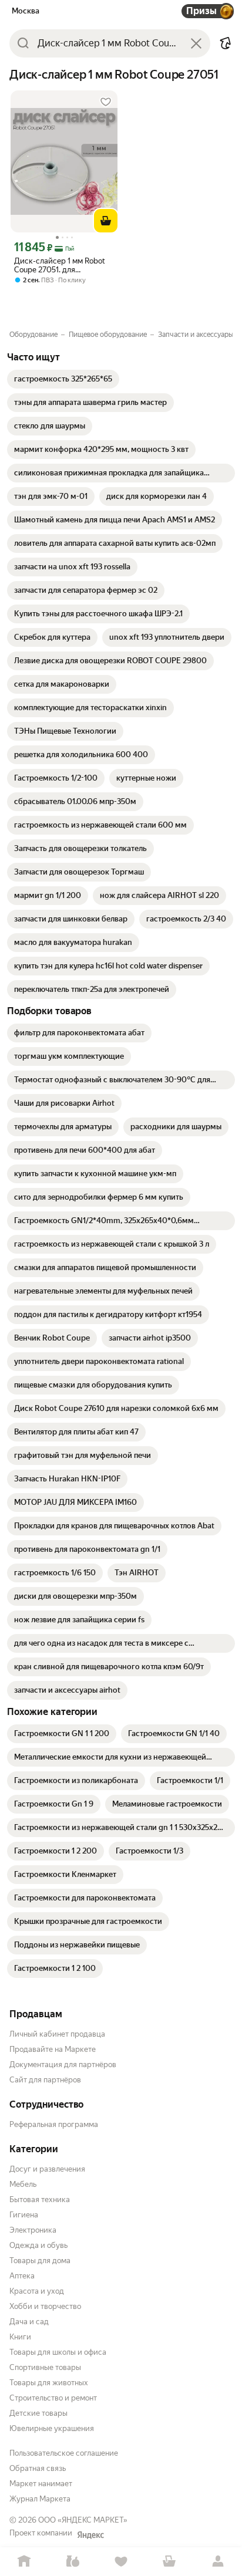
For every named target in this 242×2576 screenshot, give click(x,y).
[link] (63, 379)
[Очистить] (196, 43)
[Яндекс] (90, 2535)
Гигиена (24, 2215)
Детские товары (38, 2413)
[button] (226, 43)
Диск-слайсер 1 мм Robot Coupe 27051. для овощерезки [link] (60, 265)
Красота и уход (37, 2291)
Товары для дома (40, 2261)
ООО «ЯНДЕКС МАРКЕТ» (83, 2520)
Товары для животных (49, 2383)
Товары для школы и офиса (58, 2352)
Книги (20, 2337)
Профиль (218, 2562)
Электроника (33, 2230)
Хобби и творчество (45, 2306)
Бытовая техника (40, 2199)
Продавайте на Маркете (53, 2049)
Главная (24, 2562)
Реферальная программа (54, 2124)
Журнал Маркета (40, 2499)
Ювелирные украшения (52, 2428)
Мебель (23, 2184)
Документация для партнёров (63, 2064)
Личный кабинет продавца (57, 2034)
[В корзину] (106, 221)
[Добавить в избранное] (106, 102)
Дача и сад (29, 2322)
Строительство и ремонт (53, 2398)
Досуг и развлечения (47, 2169)
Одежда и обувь (38, 2245)
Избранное (121, 2562)
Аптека (22, 2276)
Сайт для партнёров (45, 2080)
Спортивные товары (45, 2367)
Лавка (72, 2562)
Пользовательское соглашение (64, 2453)
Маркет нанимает (41, 2484)
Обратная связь (38, 2468)
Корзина (169, 2562)
